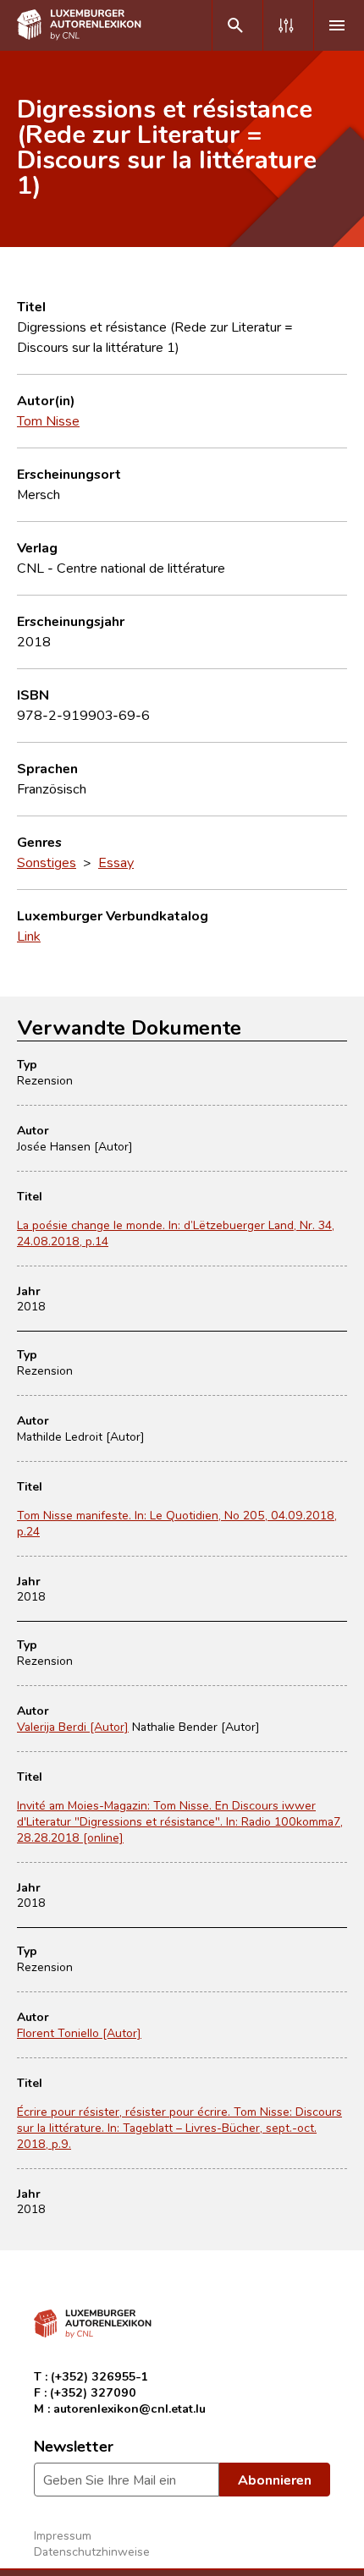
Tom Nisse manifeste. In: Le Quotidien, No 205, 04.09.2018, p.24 (177, 1523)
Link (29, 936)
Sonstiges (47, 862)
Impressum (63, 2535)
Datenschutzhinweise (92, 2551)
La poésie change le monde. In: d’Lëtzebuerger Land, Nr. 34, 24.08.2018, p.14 (176, 1233)
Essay (116, 862)
